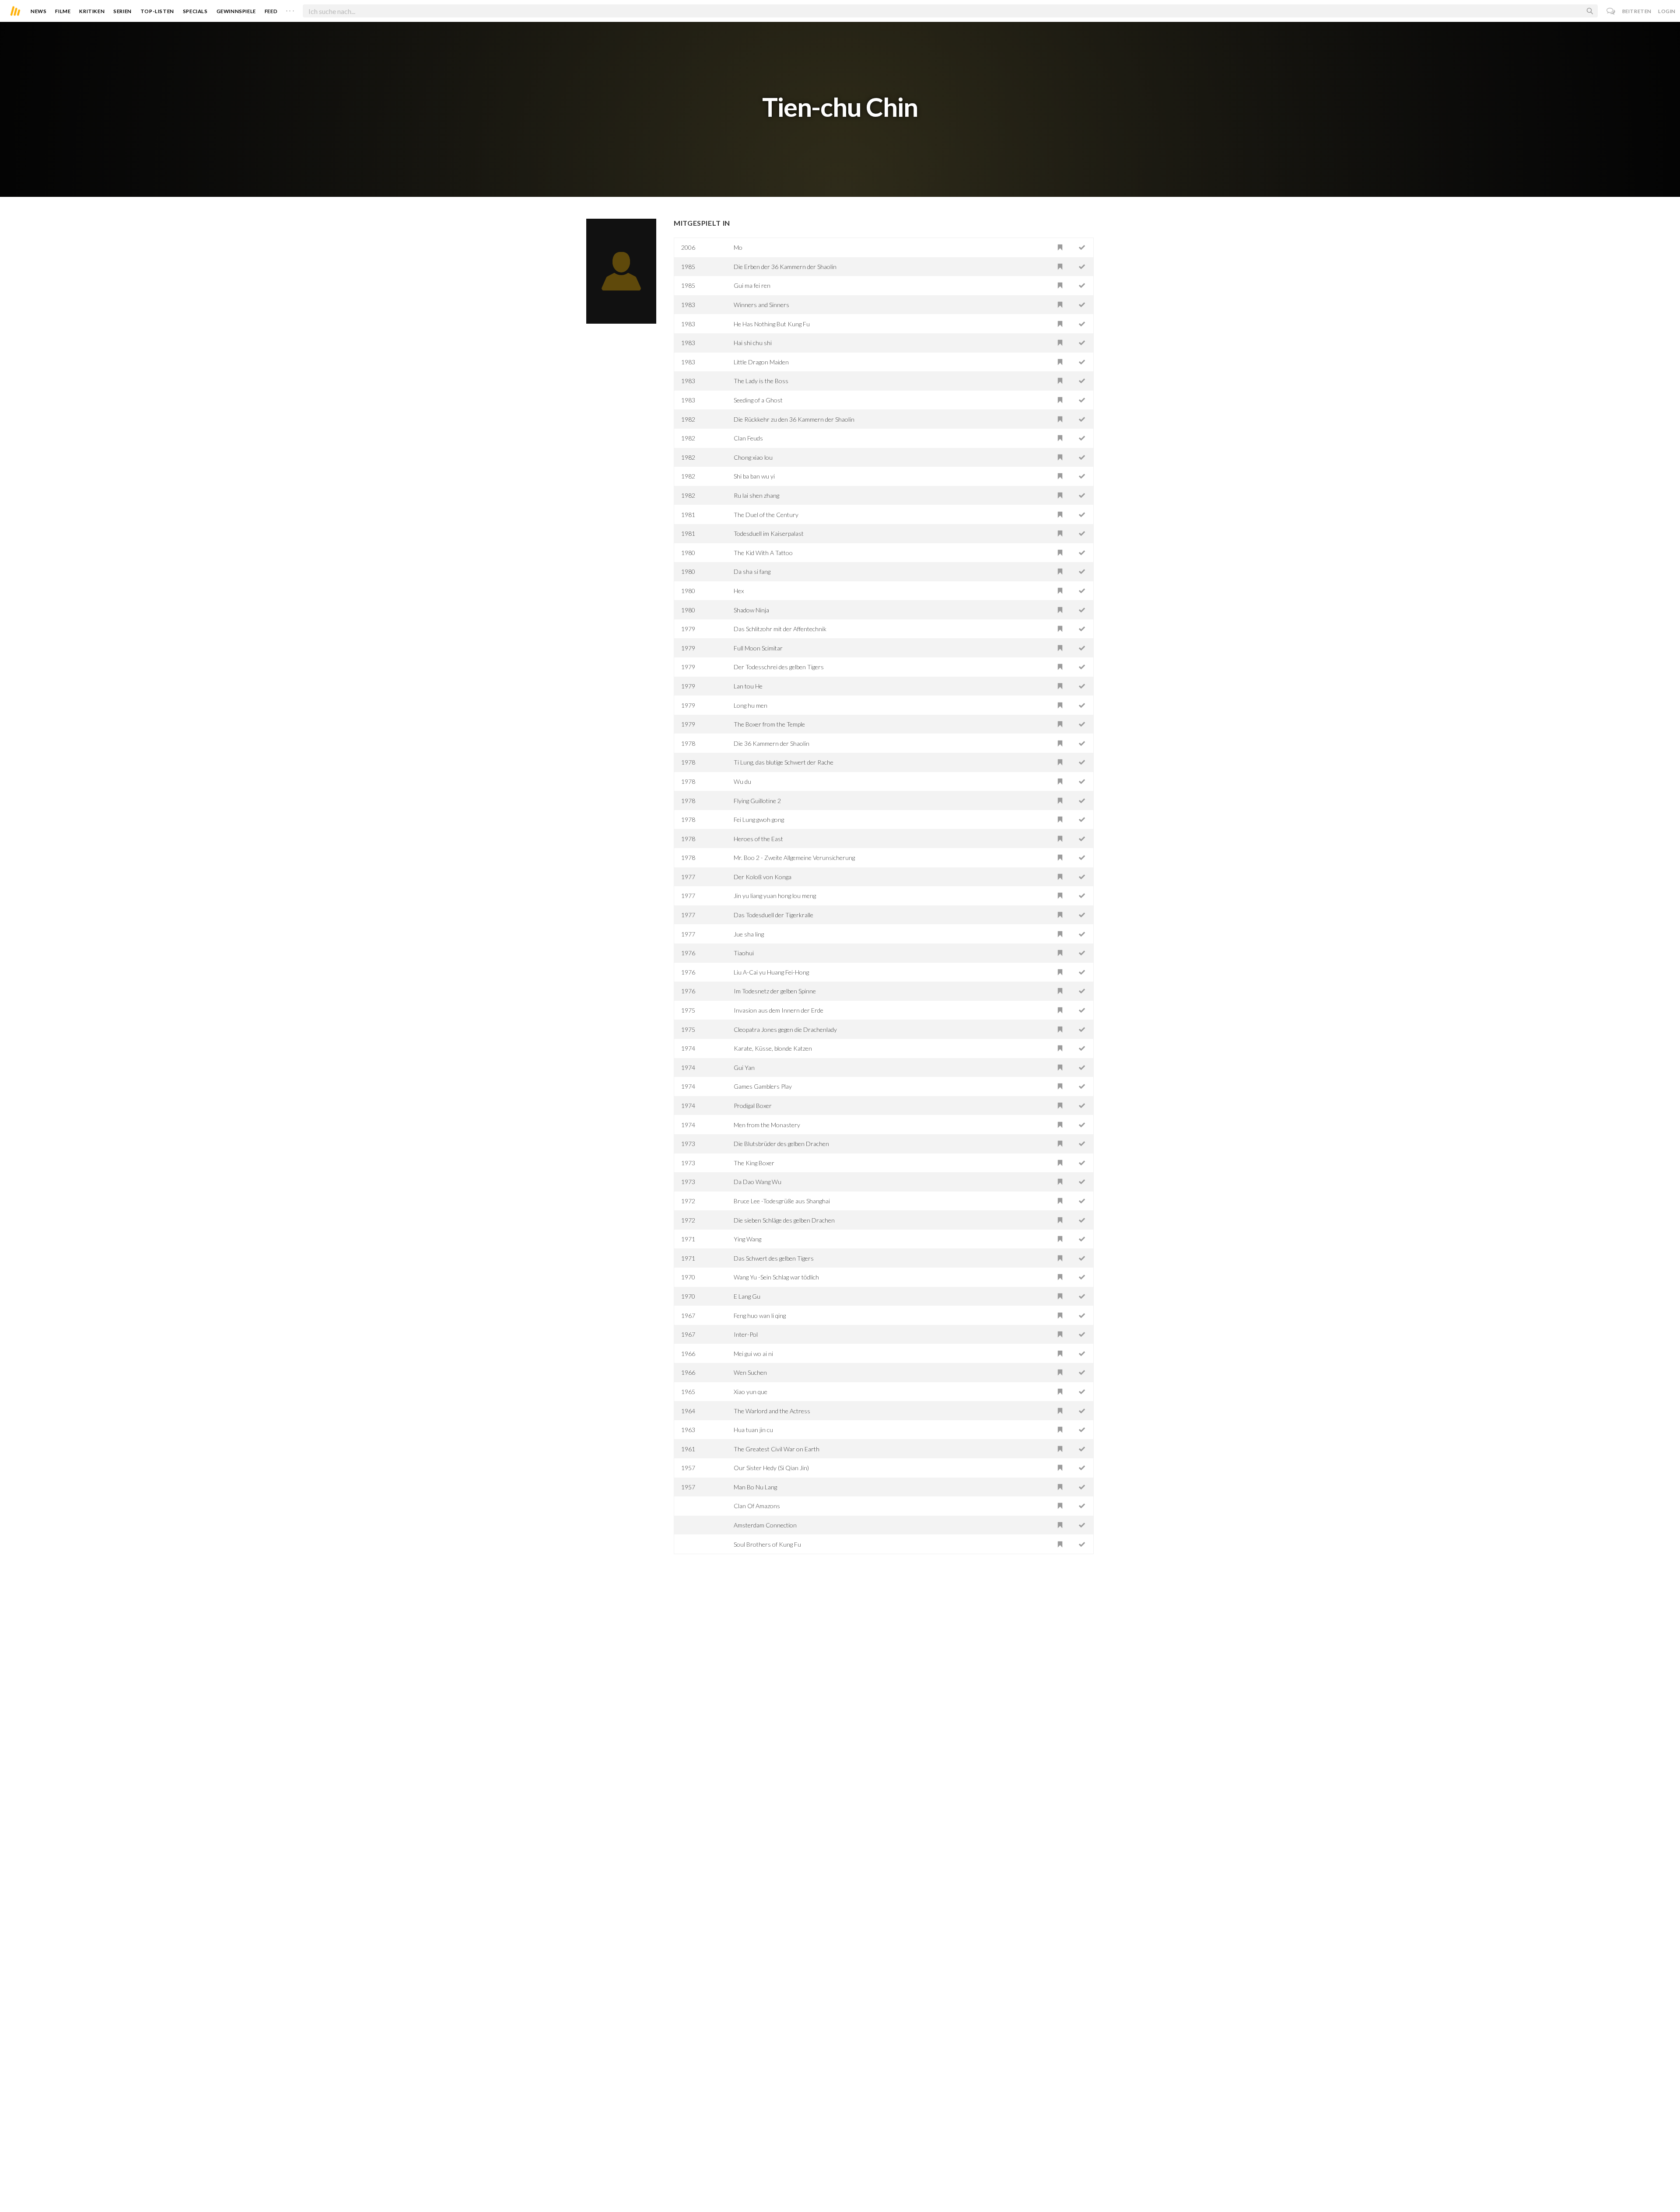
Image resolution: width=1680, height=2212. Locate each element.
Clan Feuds (748, 438)
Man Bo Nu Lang (755, 1487)
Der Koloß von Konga (763, 877)
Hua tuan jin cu (753, 1430)
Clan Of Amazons (757, 1506)
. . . (290, 9)
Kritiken (92, 11)
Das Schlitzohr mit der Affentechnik (780, 629)
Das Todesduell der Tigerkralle (773, 915)
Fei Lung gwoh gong (759, 819)
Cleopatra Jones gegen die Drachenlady (785, 1029)
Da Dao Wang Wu (758, 1182)
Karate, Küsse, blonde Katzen (773, 1048)
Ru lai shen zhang (756, 495)
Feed (271, 11)
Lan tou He (748, 686)
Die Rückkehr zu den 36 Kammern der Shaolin (794, 419)
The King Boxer (754, 1163)
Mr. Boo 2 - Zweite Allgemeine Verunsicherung (794, 858)
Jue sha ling (749, 934)
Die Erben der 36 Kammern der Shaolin (785, 267)
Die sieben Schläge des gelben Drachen (784, 1220)
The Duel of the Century (766, 515)
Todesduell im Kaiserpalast (769, 533)
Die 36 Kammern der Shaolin (772, 743)
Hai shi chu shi (753, 343)
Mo (738, 247)
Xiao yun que (751, 1392)
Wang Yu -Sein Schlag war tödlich (776, 1277)
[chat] (1611, 11)
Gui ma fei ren (752, 285)
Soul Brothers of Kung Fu (767, 1544)
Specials (195, 11)
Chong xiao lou (753, 457)
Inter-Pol (746, 1334)
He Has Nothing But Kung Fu (772, 324)
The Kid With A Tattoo (763, 553)
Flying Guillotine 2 (757, 801)
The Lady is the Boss (761, 381)
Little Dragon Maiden (761, 362)
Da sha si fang (752, 571)
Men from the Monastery (767, 1125)
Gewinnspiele (236, 11)
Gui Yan (744, 1068)
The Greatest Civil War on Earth (777, 1449)
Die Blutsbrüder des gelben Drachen (781, 1144)
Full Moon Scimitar (758, 648)
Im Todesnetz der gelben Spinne (775, 991)
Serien (122, 11)
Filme (63, 11)
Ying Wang (747, 1239)
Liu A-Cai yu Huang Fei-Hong (771, 972)
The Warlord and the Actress (772, 1411)
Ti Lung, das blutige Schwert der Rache (784, 762)
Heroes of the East (758, 839)
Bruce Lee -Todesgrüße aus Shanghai (782, 1201)
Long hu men (751, 705)
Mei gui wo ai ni (753, 1354)
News (38, 11)
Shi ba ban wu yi (754, 476)
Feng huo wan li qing (760, 1316)
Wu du (742, 781)
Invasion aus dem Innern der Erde (779, 1010)
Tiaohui (744, 953)
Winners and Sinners (761, 305)
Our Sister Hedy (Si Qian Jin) (771, 1468)
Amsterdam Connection (765, 1525)
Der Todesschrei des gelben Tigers (779, 667)
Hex (739, 591)
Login (1667, 11)
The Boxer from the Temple (769, 724)
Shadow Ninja (751, 610)
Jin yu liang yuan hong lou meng (775, 896)
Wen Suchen (750, 1372)
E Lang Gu (747, 1296)
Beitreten (1637, 11)
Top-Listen (157, 11)
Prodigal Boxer (753, 1106)
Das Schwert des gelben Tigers (774, 1258)
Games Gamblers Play (763, 1086)
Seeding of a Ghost (758, 400)
